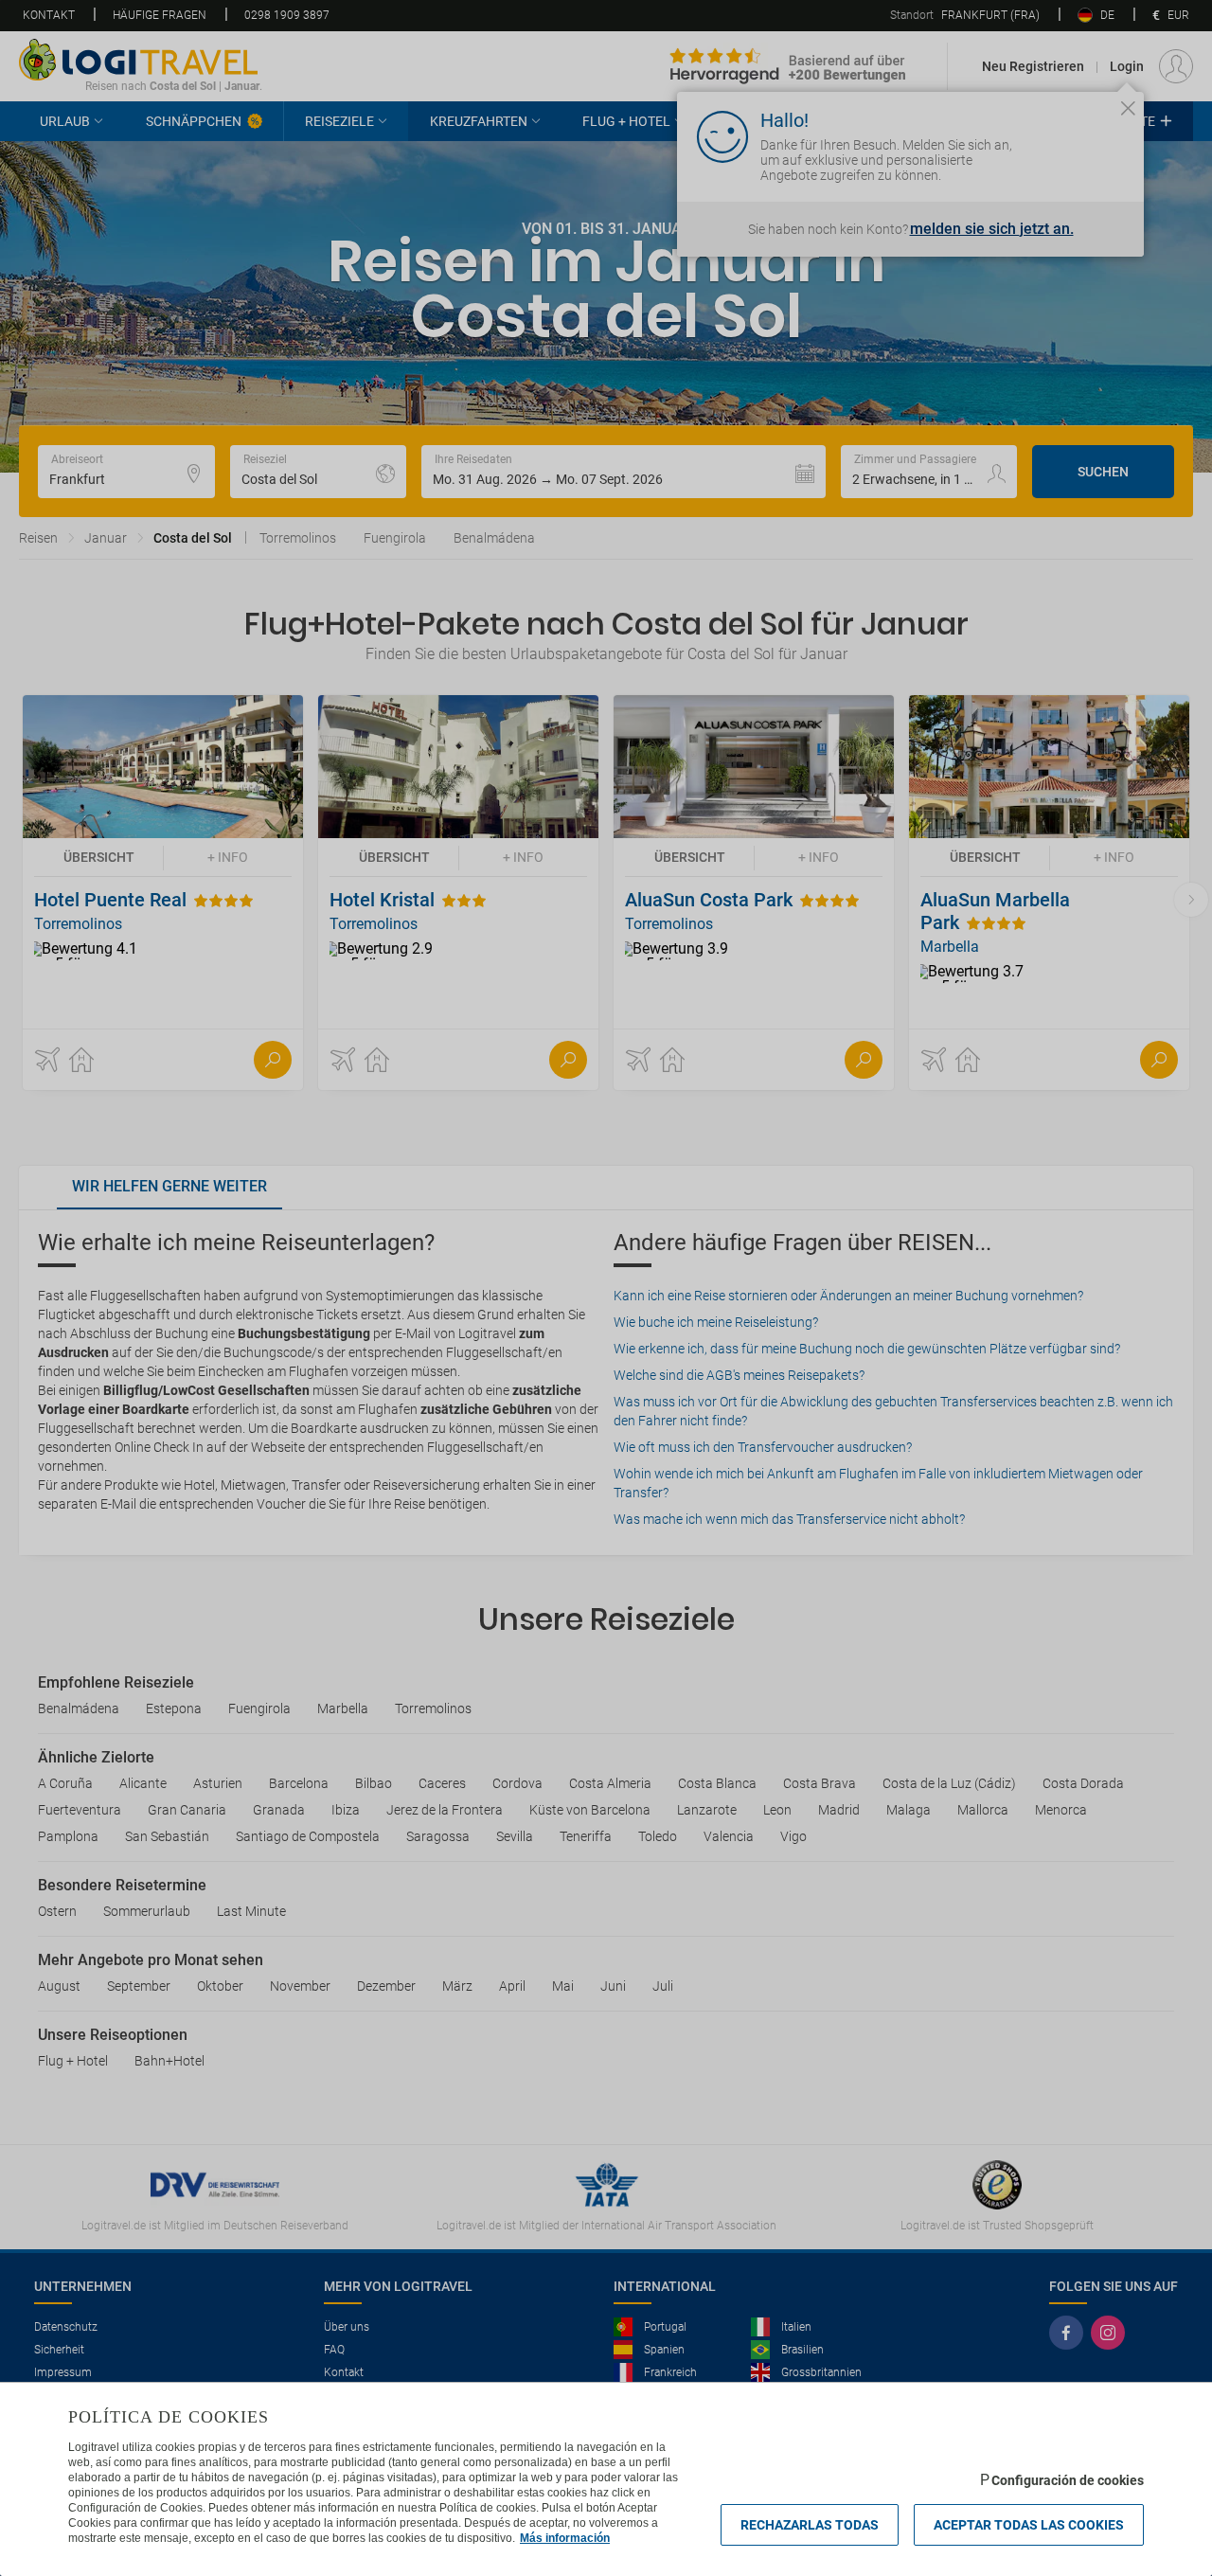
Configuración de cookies (1068, 2480)
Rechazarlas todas (810, 2525)
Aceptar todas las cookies (1029, 2525)
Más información (565, 2538)
